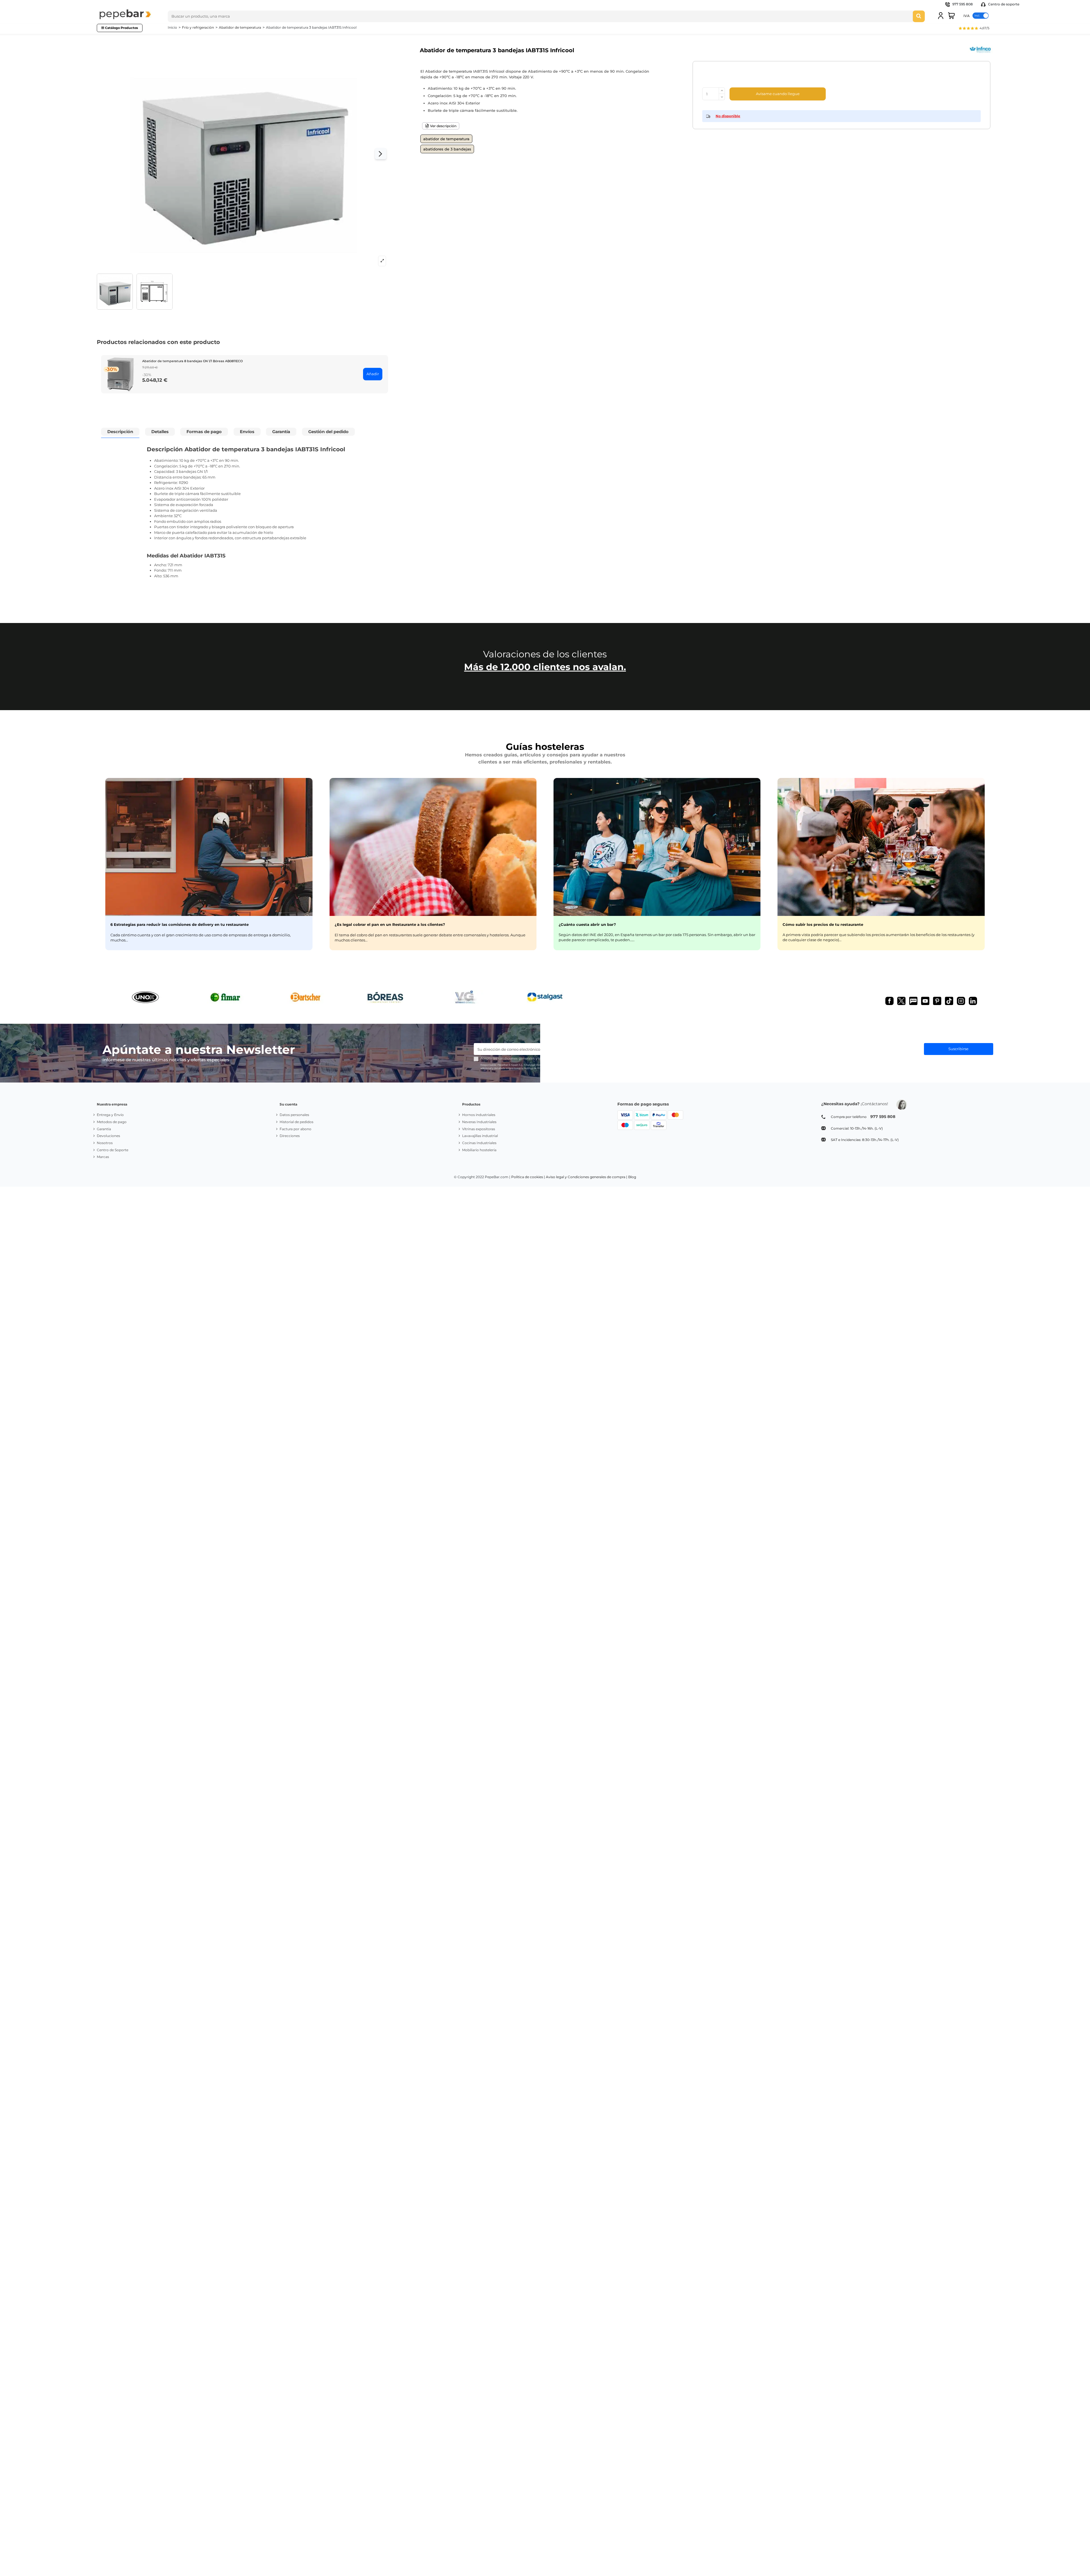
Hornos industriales (479, 1115)
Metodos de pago (112, 1122)
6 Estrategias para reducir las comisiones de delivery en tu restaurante (180, 924)
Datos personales (294, 1115)
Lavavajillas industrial (480, 1136)
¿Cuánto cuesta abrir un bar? (587, 924)
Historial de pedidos (296, 1122)
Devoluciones (108, 1136)
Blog (632, 1177)
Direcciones (290, 1136)
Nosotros (105, 1143)
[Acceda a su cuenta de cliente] (941, 16)
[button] (974, 29)
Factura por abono (295, 1129)
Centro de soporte (1003, 4)
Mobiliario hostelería (479, 1150)
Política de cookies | (528, 1177)
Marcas (103, 1157)
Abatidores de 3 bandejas (447, 149)
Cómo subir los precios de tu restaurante (823, 924)
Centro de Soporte (113, 1150)
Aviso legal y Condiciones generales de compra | (587, 1177)
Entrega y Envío (110, 1115)
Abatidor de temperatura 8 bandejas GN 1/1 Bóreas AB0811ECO (192, 361)
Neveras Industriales (479, 1122)
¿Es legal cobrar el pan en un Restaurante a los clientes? (390, 924)
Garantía (104, 1129)
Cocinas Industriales (479, 1143)
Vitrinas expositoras (479, 1129)
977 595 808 (963, 4)
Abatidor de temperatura (446, 139)
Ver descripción (443, 126)
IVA (967, 15)
